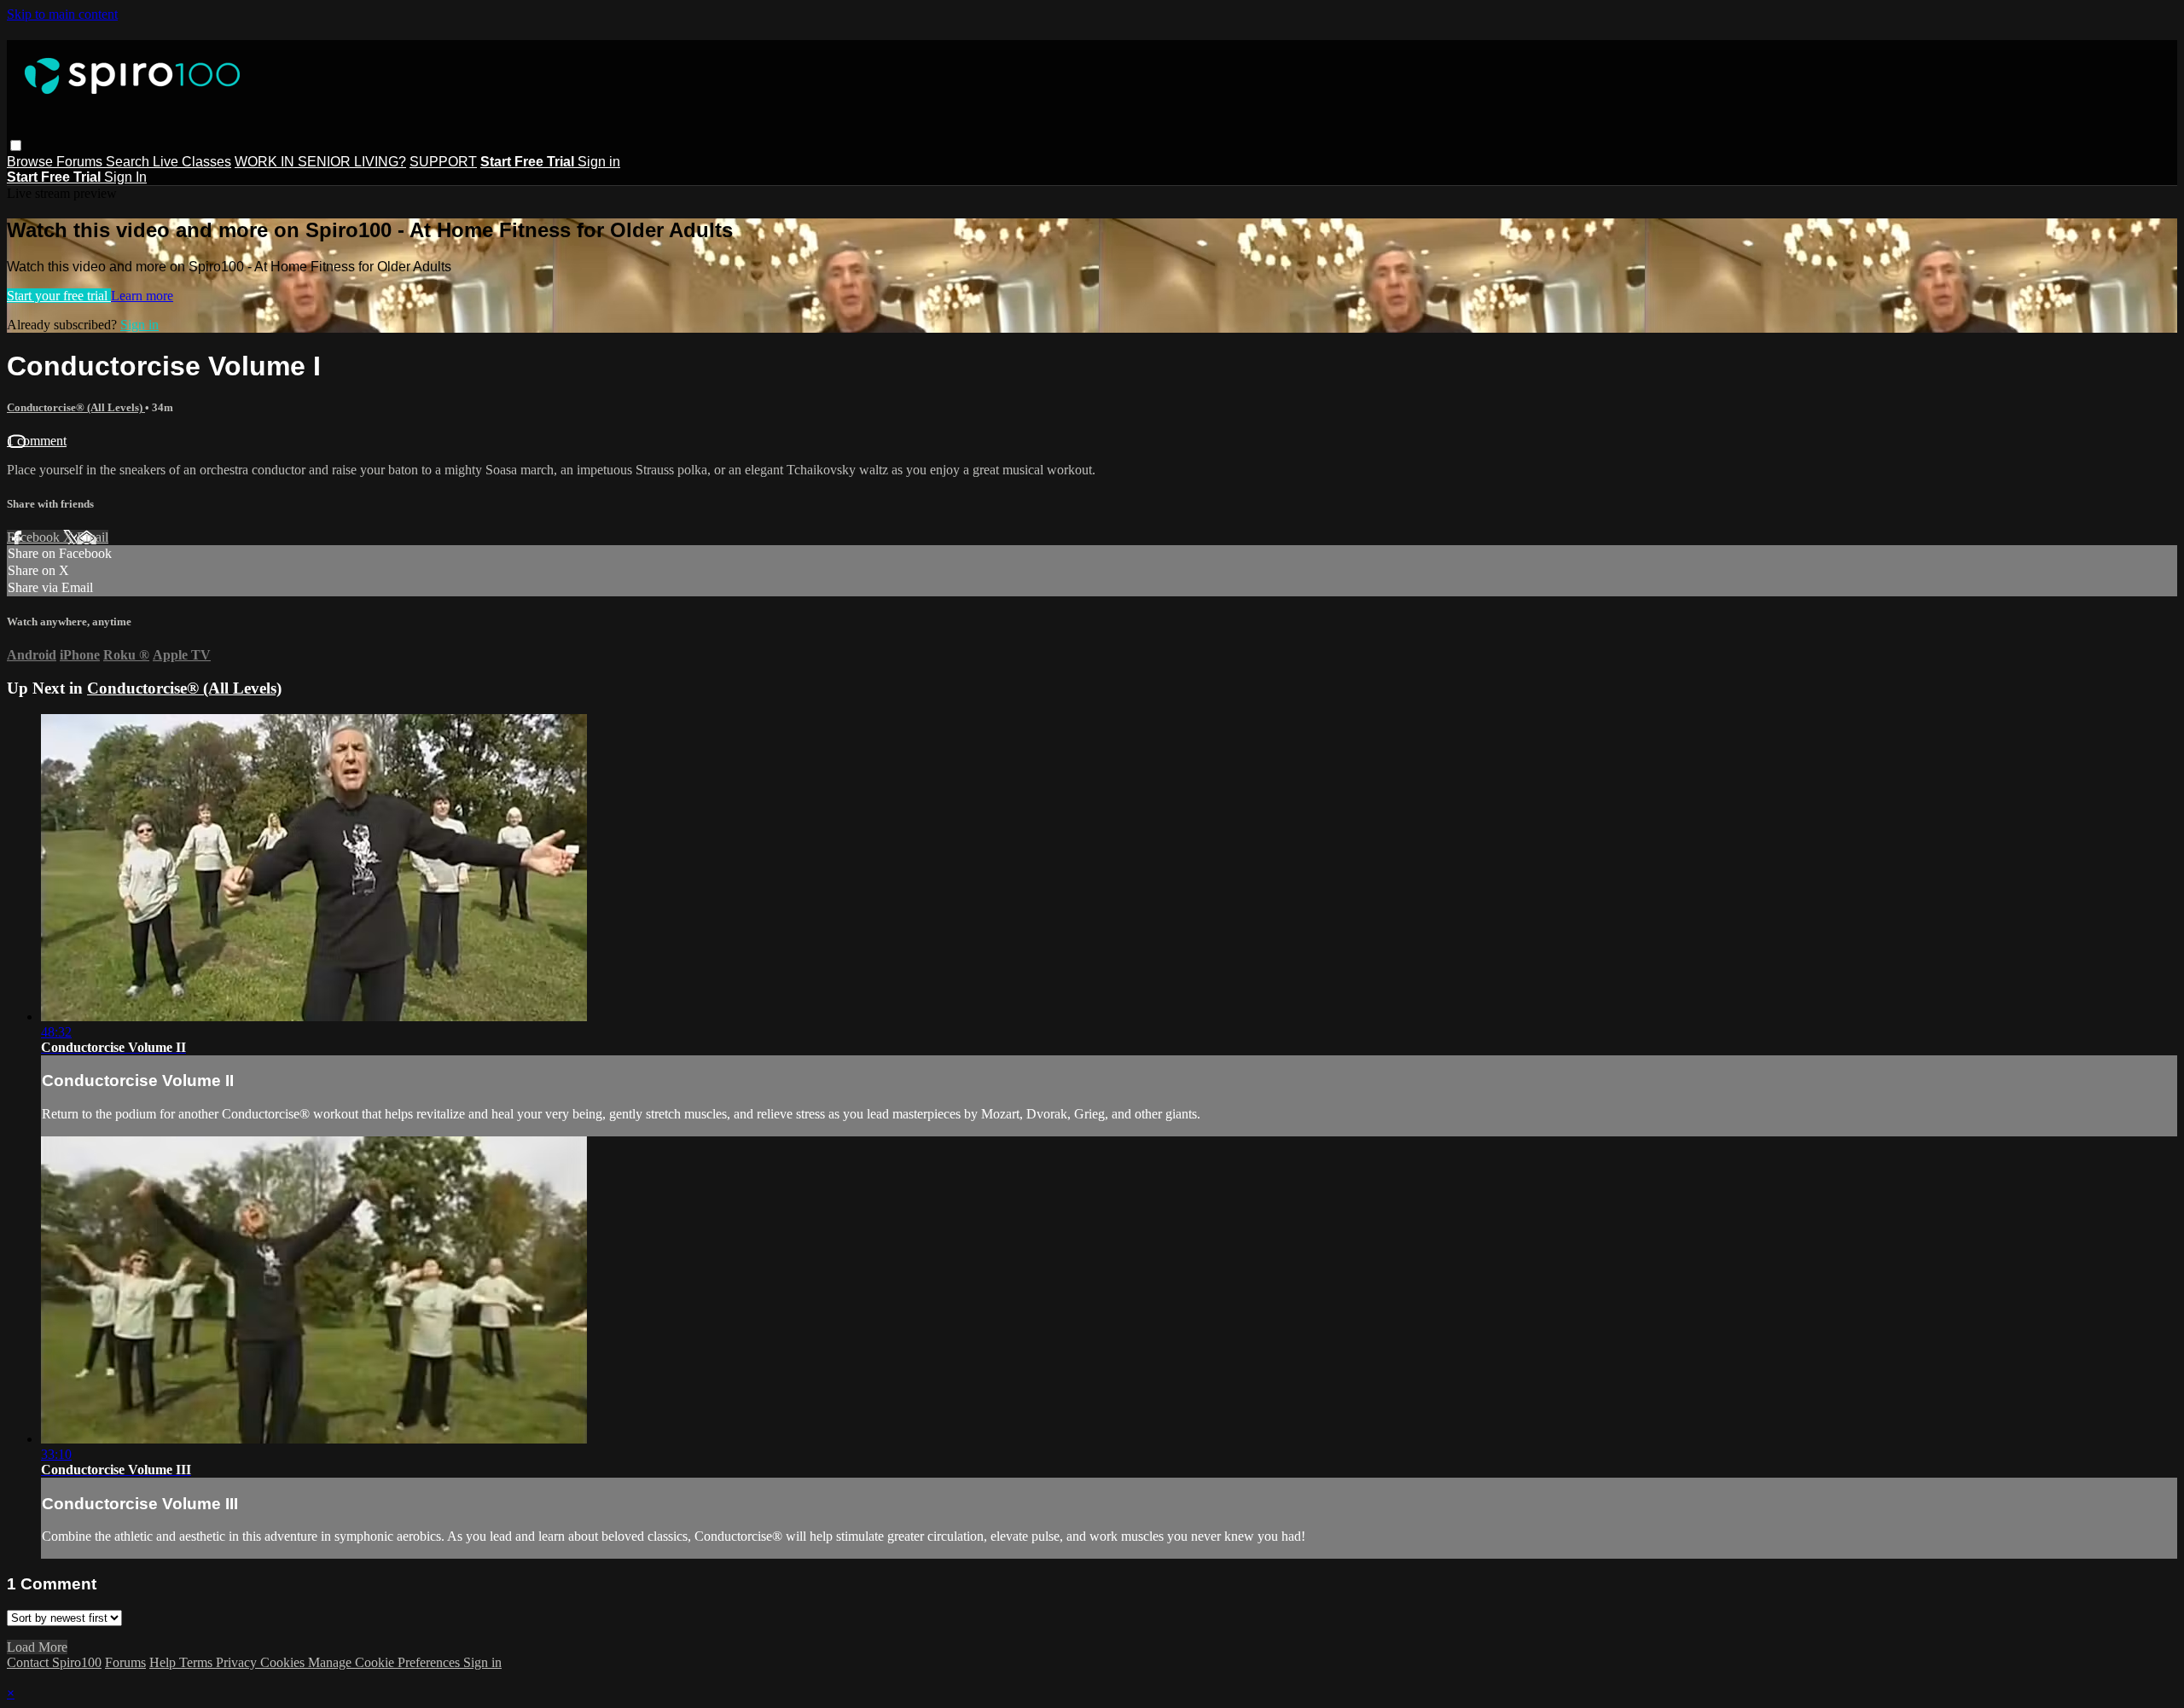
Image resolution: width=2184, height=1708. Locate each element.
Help (164, 1662)
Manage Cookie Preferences (386, 1662)
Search (129, 162)
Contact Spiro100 (54, 1662)
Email (93, 537)
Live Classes (192, 162)
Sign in (599, 162)
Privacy (238, 1662)
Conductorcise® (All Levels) (76, 407)
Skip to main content (62, 14)
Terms (197, 1662)
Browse (32, 162)
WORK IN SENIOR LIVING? (320, 162)
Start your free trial (59, 296)
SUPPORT (443, 162)
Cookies (284, 1662)
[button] (16, 145)
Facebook (35, 537)
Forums (81, 162)
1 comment (37, 441)
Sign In (125, 177)
